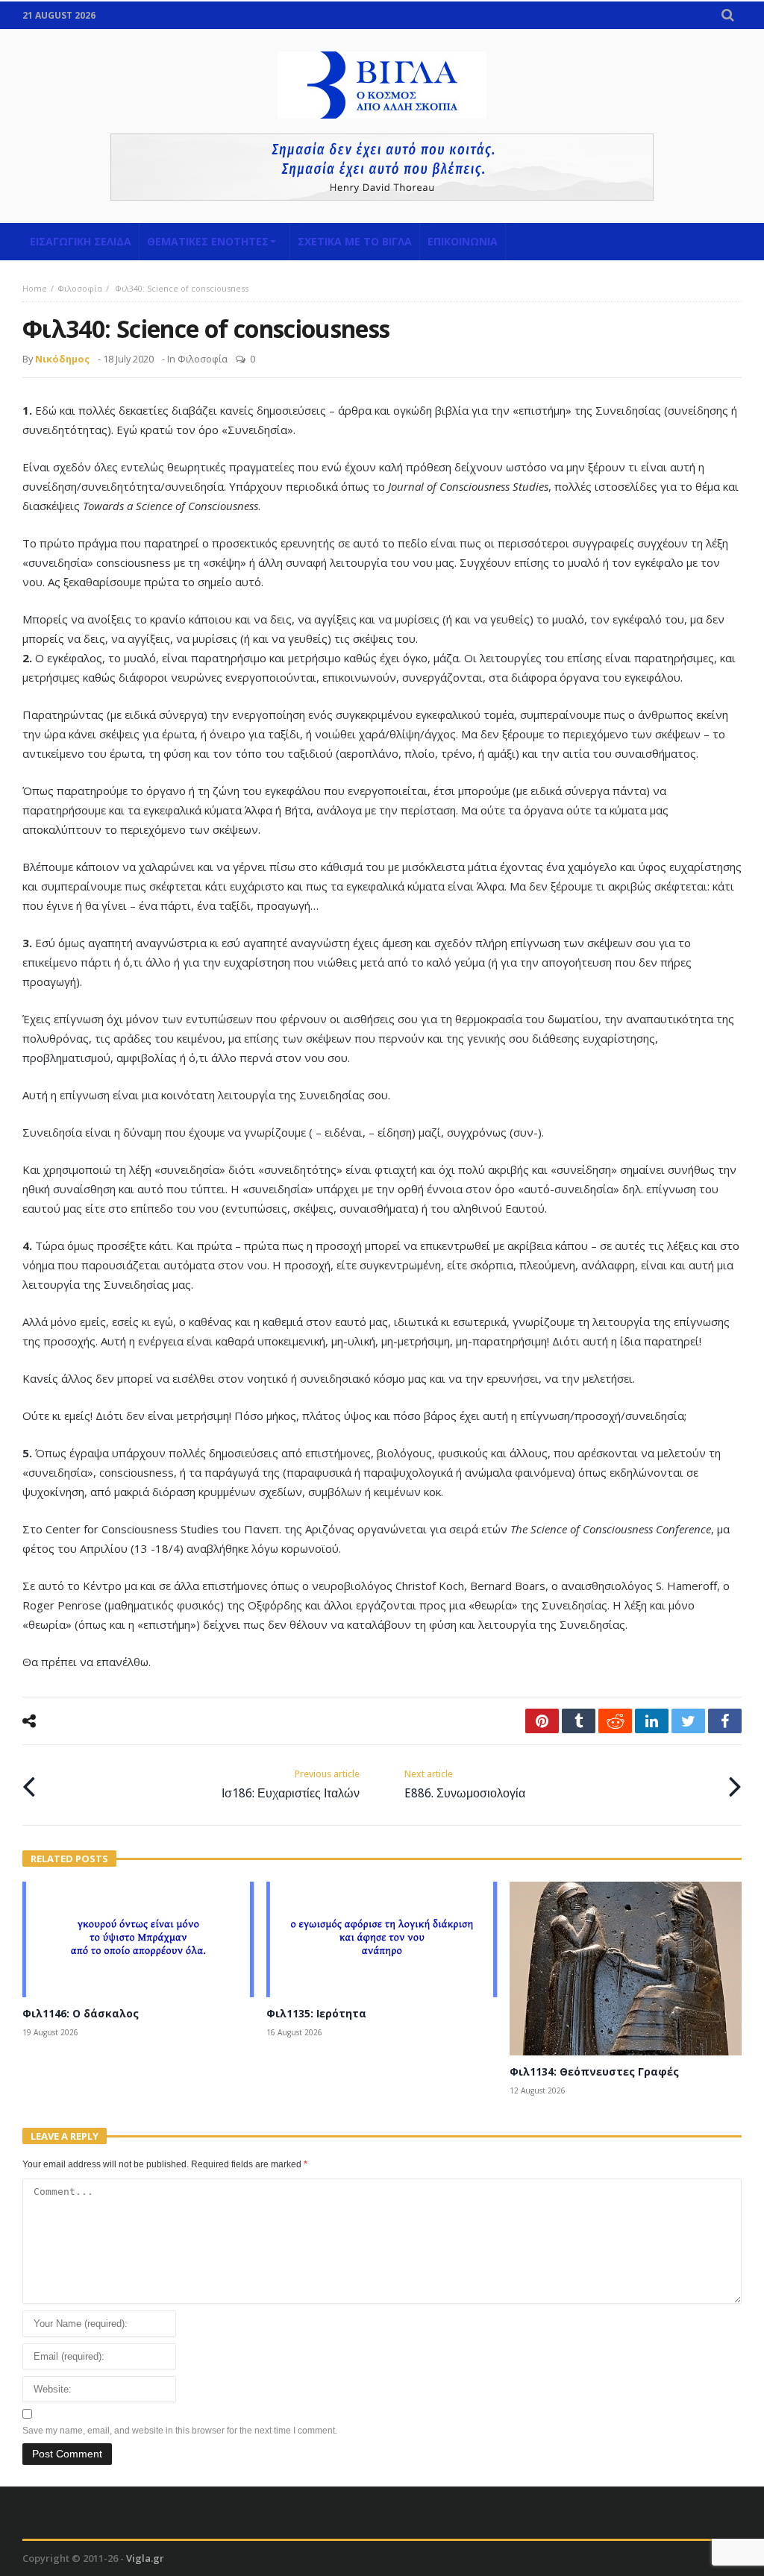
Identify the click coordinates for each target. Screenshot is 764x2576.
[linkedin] (652, 1721)
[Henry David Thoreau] (382, 167)
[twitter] (688, 1721)
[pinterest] (542, 1721)
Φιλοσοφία (80, 288)
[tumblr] (579, 1721)
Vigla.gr (145, 2558)
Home (35, 288)
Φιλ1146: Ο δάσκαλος (81, 2013)
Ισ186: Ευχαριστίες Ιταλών (291, 1784)
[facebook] (725, 1721)
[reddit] (615, 1721)
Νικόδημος (62, 359)
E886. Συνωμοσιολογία (465, 1784)
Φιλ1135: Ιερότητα (316, 2013)
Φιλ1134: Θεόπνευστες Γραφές (594, 2071)
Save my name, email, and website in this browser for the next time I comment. (180, 2431)
